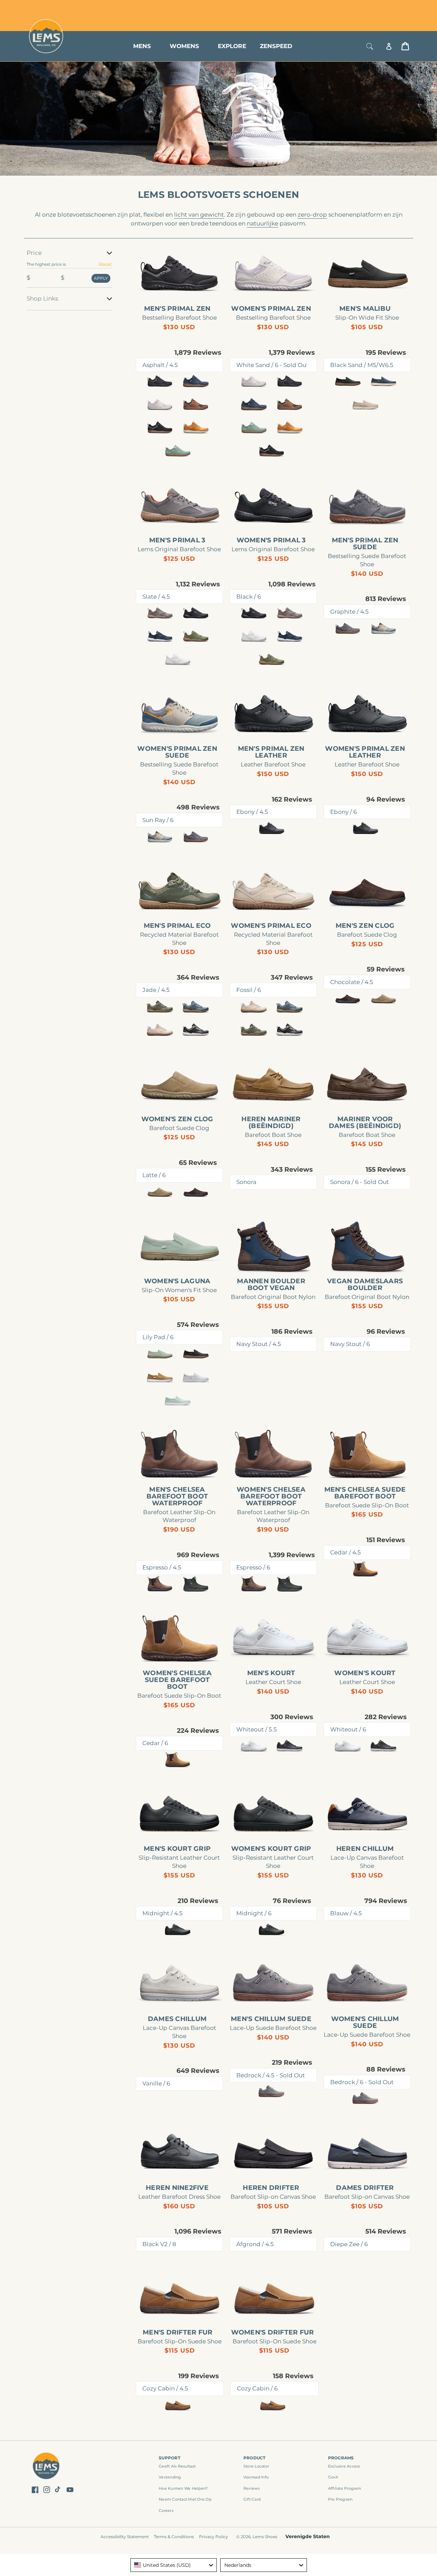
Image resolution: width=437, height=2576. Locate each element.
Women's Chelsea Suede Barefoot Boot (177, 1680)
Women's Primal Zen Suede (177, 752)
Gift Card (252, 2499)
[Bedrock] (271, 2091)
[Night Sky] (196, 381)
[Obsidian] (196, 1584)
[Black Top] (290, 1746)
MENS (142, 46)
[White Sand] (160, 404)
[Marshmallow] (178, 659)
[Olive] (196, 636)
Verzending (170, 2477)
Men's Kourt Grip (177, 1849)
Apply (101, 278)
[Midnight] (178, 1929)
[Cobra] (160, 428)
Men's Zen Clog (365, 926)
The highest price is (46, 264)
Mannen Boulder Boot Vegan (271, 1285)
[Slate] (160, 613)
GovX (333, 2477)
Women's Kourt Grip (271, 1849)
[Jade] (160, 1006)
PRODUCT (255, 2458)
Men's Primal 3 (177, 540)
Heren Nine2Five (177, 2188)
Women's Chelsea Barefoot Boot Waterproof (271, 1496)
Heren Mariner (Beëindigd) (271, 1123)
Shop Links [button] (42, 298)
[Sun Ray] (383, 628)
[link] (179, 274)
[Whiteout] (254, 1746)
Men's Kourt (271, 1673)
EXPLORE (232, 46)
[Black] (196, 613)
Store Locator (364, 8)
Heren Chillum (365, 1849)
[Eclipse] (160, 636)
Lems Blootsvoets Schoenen (218, 195)
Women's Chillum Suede (365, 2022)
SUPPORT (170, 2458)
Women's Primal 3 (271, 540)
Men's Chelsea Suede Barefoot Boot (365, 1493)
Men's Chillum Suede (271, 2019)
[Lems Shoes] (46, 2467)
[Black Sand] (348, 381)
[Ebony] (271, 828)
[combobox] (174, 2565)
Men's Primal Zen (177, 309)
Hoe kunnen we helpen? (183, 2488)
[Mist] (196, 1377)
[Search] (370, 46)
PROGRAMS (341, 2458)
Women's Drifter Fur (273, 2332)
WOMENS (184, 46)
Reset (105, 264)
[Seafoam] (178, 1400)
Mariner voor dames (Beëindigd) (365, 1123)
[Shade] (196, 1030)
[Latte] (383, 998)
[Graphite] (348, 628)
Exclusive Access (344, 2466)
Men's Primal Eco (177, 926)
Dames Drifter (365, 2188)
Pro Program (341, 2499)
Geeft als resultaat (177, 2466)
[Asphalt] (160, 381)
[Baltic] (383, 381)
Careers (166, 2511)
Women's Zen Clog (177, 1119)
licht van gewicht (199, 215)
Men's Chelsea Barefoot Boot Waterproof (177, 1496)
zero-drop (312, 215)
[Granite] (196, 1006)
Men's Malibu (365, 309)
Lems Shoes (265, 2537)
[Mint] (178, 451)
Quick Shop (183, 291)
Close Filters (42, 244)
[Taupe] (365, 404)
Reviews (252, 2488)
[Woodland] (196, 404)
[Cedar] (365, 1569)
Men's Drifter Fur (178, 2332)
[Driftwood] (160, 1377)
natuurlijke (263, 223)
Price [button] (34, 253)
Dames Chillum (177, 2019)
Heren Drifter (271, 2188)
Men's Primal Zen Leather (271, 752)
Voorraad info (256, 2477)
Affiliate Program (345, 2488)
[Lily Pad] (160, 1354)
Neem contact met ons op (185, 2499)
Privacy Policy (214, 2537)
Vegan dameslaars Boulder (365, 1285)
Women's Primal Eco (271, 926)
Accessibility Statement (125, 2537)
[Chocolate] (348, 998)
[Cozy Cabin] (178, 2405)
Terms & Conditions (174, 2537)
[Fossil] (160, 1030)
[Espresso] (160, 1584)
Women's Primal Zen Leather (365, 752)
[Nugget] (196, 428)
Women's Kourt (365, 1673)
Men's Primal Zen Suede (365, 544)
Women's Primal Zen (271, 309)
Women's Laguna (177, 1281)
